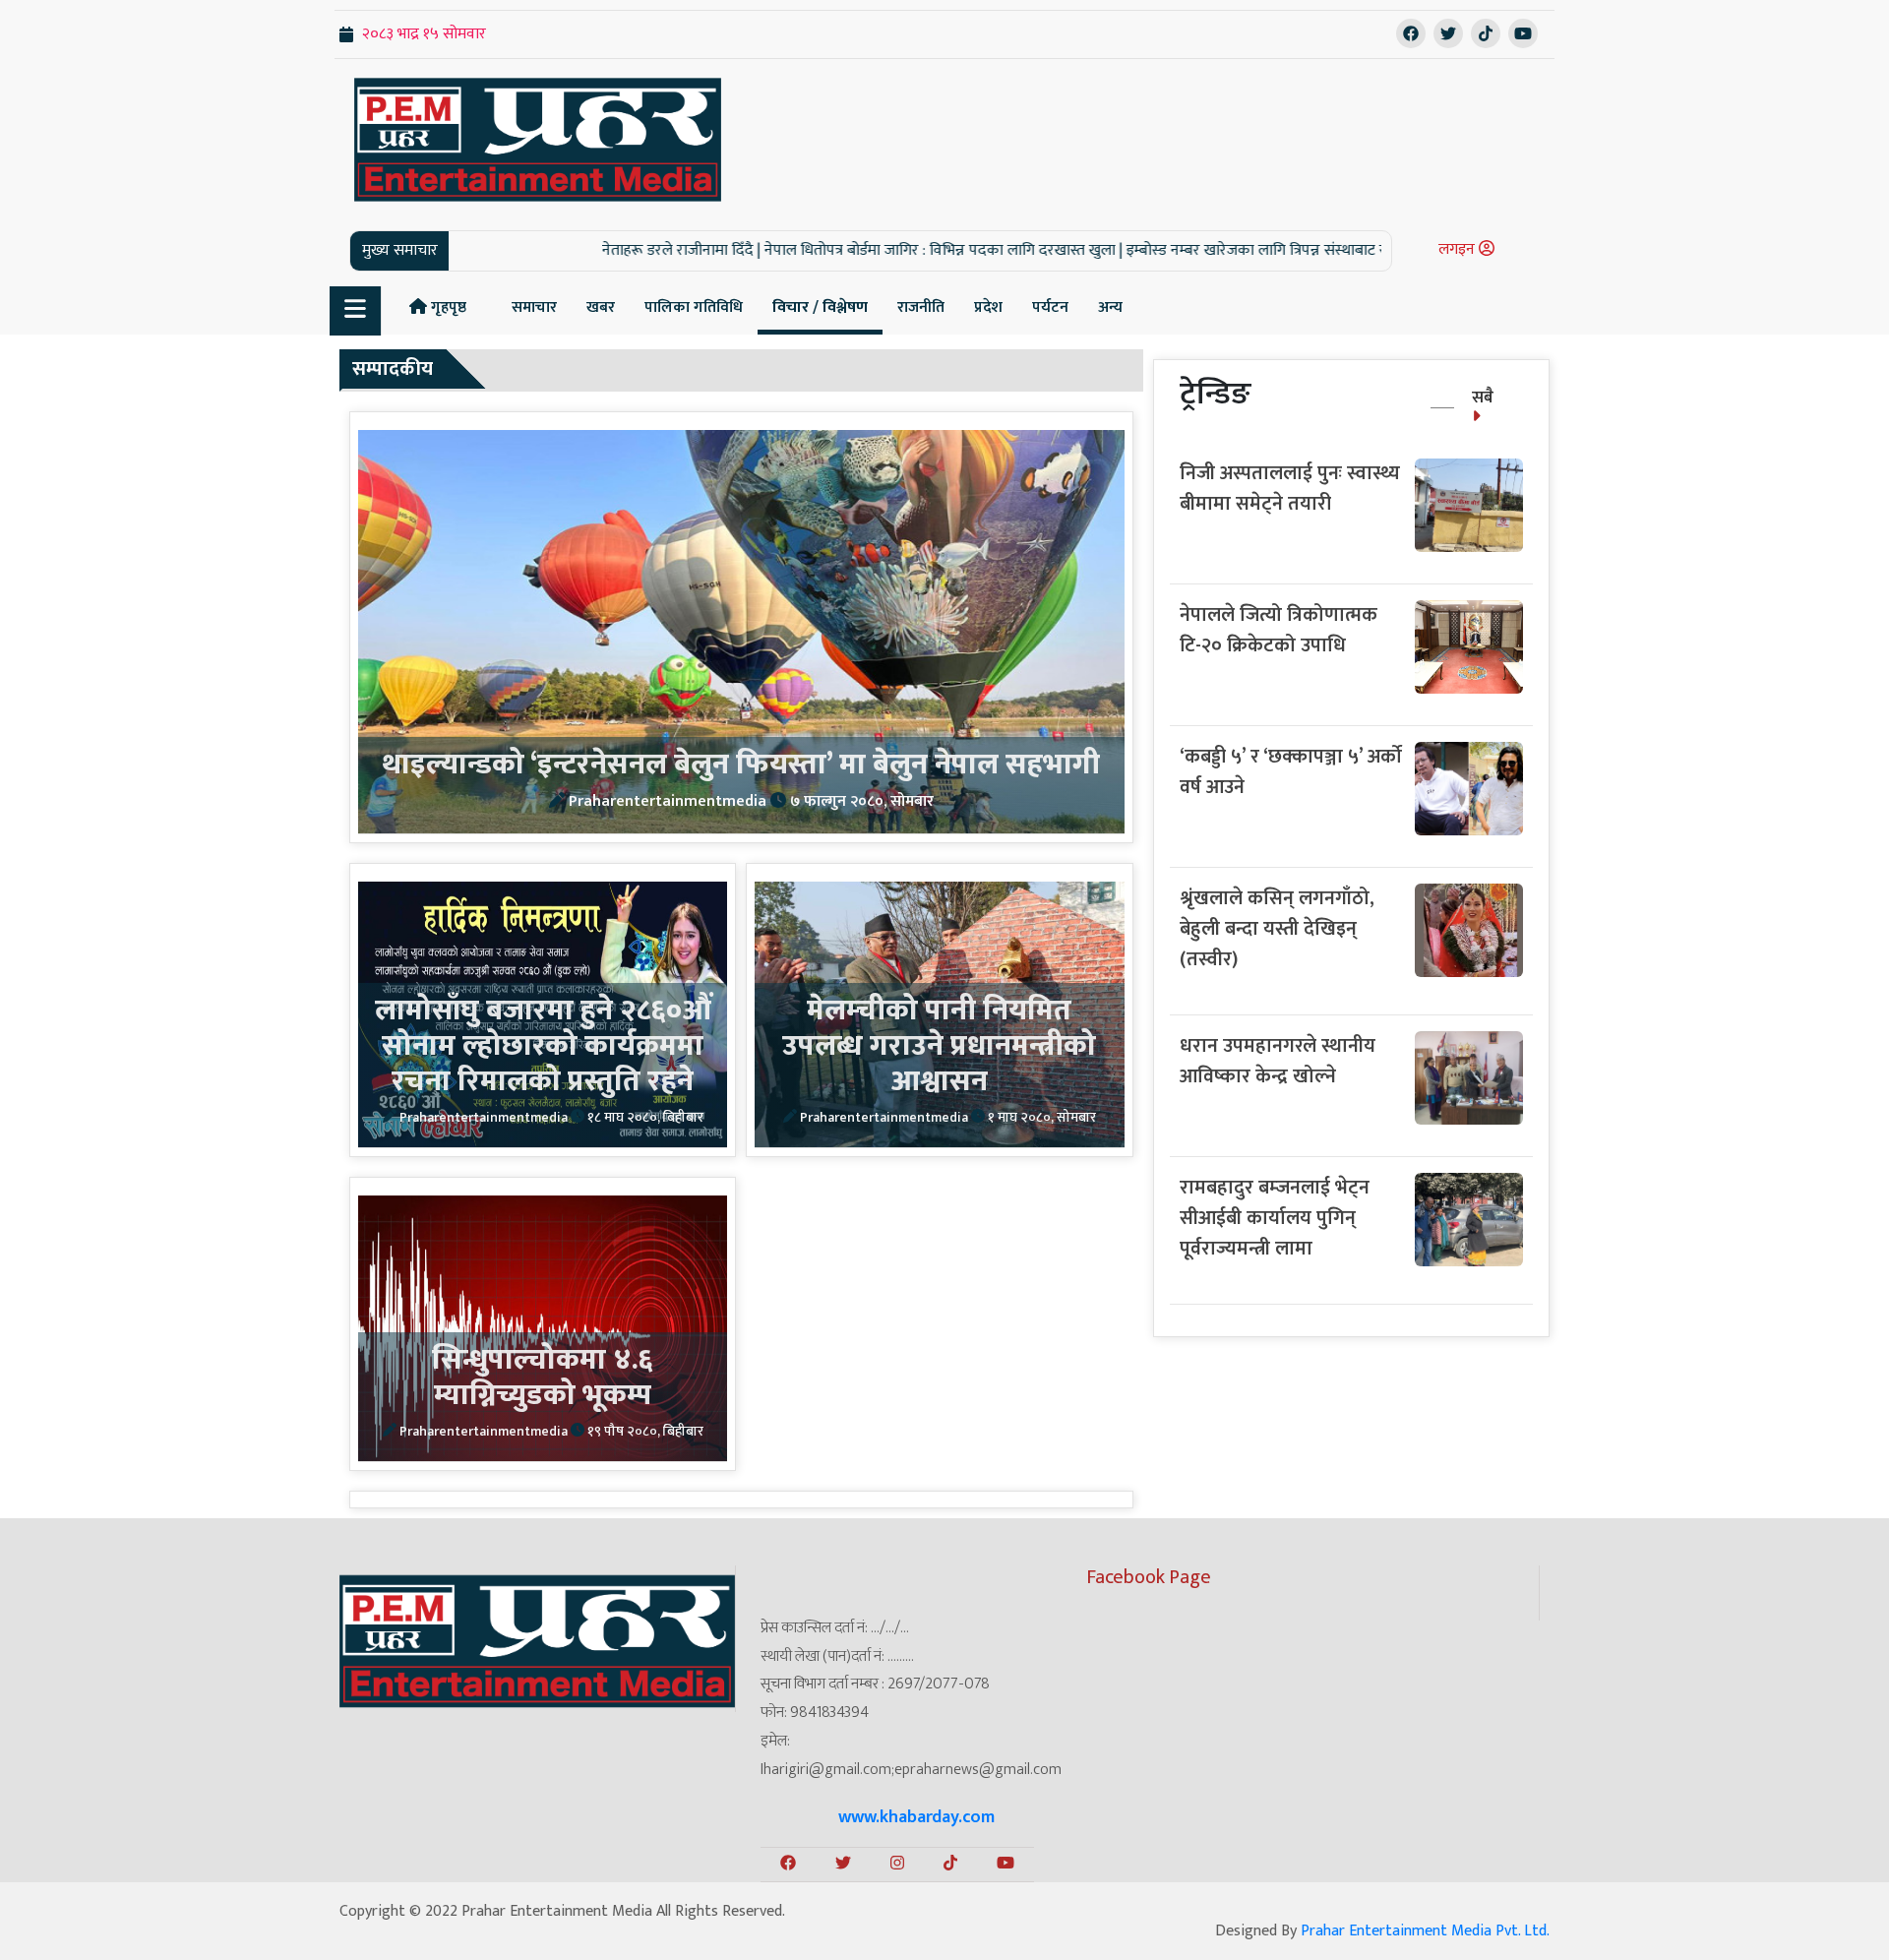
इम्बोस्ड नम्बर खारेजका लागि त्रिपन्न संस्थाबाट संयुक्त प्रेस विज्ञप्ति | (1227, 250)
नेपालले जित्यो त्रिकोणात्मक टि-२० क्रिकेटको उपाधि (1279, 630)
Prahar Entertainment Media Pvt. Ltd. (1425, 1931)
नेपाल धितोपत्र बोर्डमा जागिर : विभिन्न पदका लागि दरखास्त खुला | (863, 250)
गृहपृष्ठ (447, 307)
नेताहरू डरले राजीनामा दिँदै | (601, 250)
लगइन (1459, 249)
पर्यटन (1050, 307)
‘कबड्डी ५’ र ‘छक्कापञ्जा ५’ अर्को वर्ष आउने (1291, 772)
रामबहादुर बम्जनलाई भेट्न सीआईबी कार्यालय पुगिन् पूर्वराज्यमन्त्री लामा (1275, 1218)
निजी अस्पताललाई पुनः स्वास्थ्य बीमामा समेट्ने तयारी (1290, 489)
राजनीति (921, 307)
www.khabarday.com (916, 1817)
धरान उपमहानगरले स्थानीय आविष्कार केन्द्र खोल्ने (1278, 1061)
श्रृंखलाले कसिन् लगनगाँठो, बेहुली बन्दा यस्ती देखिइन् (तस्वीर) (1277, 929)
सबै (1483, 398)
